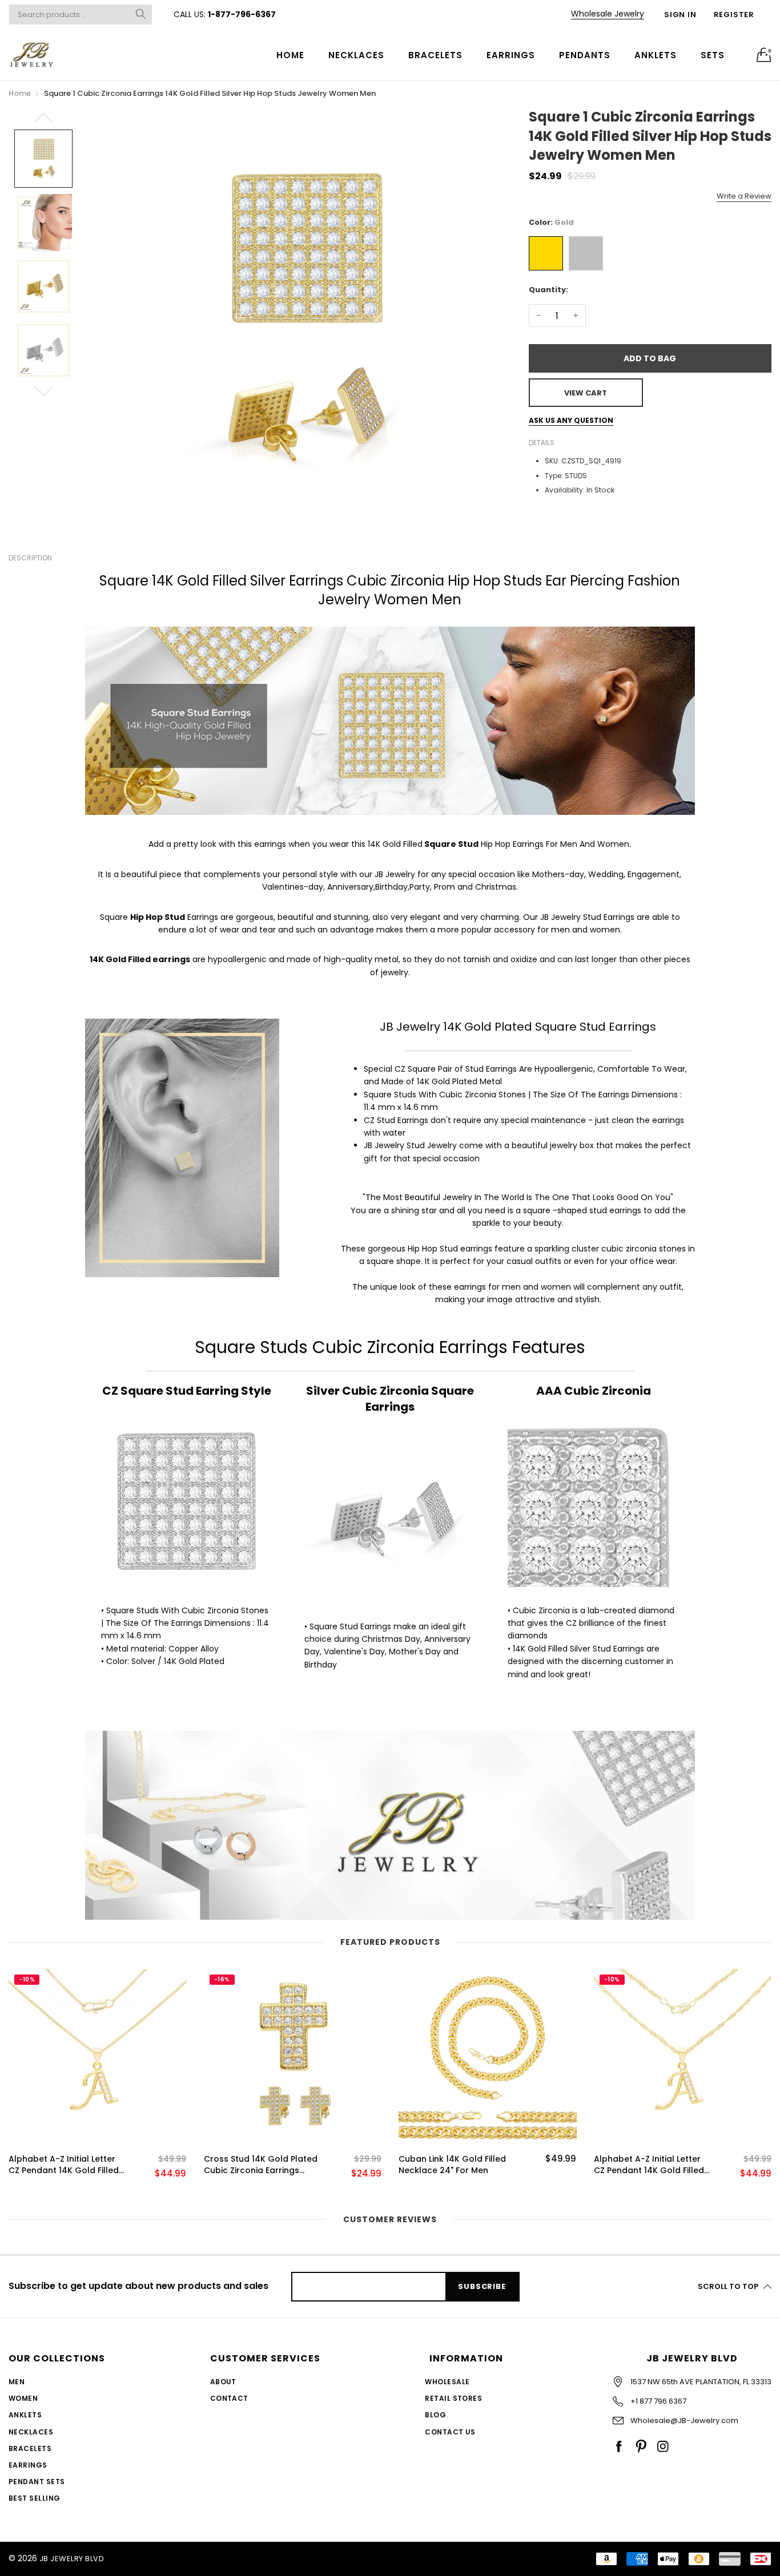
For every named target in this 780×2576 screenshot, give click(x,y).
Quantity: (548, 290)
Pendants (585, 55)
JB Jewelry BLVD (72, 2559)
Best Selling (35, 2498)
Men (17, 2382)
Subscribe (482, 2286)
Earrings (511, 55)
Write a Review (744, 196)
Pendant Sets (37, 2482)
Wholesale (447, 2382)
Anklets (656, 55)
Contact (229, 2398)
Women (23, 2398)
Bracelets (435, 55)
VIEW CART (586, 393)
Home (290, 55)
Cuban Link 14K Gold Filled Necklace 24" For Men (452, 2165)
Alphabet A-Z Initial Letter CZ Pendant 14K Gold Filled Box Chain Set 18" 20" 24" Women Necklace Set (64, 2165)
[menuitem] (290, 54)
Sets (713, 55)
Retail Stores (453, 2398)
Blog (435, 2415)
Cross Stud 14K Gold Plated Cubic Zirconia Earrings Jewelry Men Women (261, 2165)
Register (734, 15)
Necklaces (356, 55)
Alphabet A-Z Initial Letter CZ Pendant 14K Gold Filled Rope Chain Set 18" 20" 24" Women (649, 2165)
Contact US (450, 2432)
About (223, 2382)
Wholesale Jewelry (608, 14)
